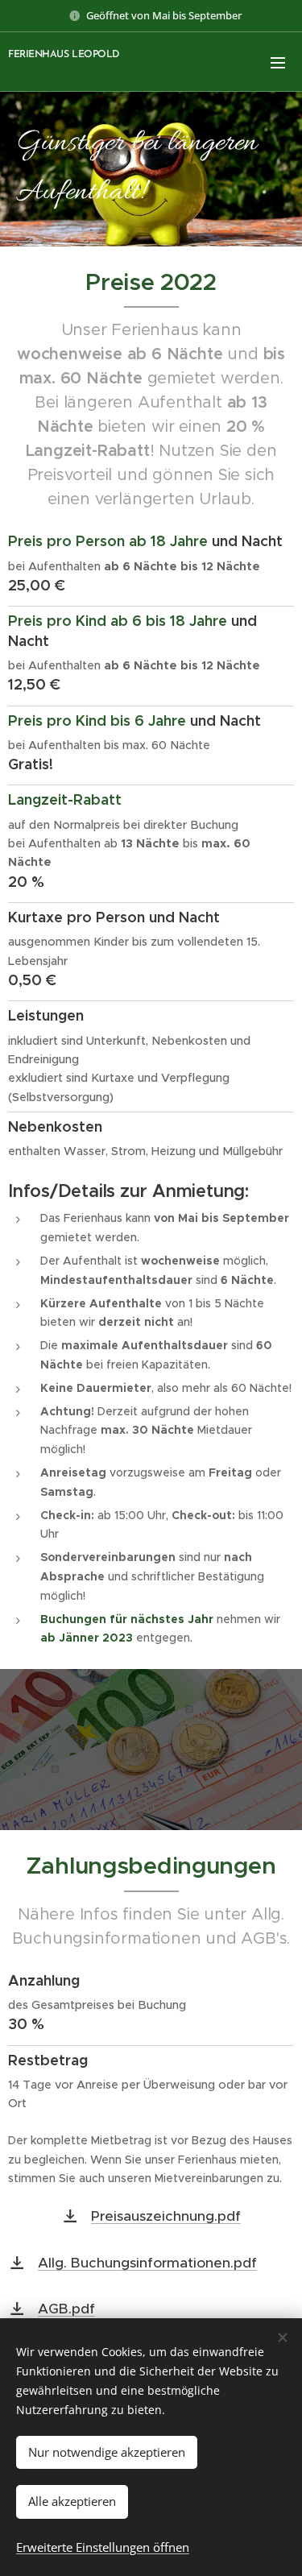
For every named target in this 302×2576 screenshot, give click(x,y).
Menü (278, 62)
